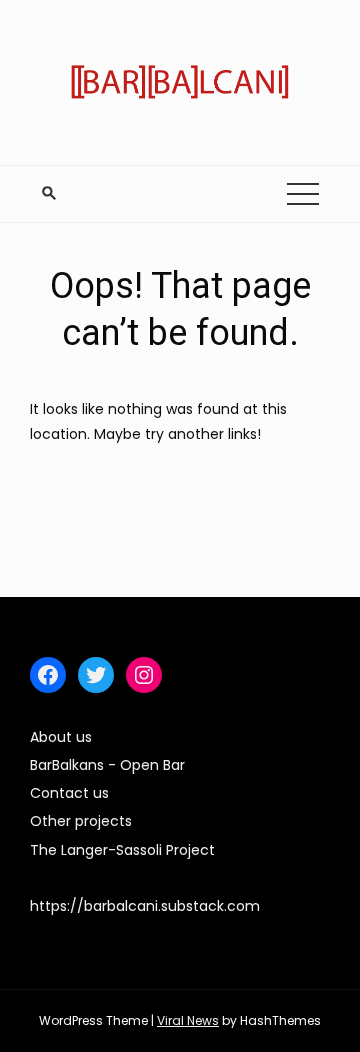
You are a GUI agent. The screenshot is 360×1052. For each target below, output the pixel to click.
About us (61, 737)
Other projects (81, 821)
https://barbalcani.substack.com (145, 906)
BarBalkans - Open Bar (107, 765)
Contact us (69, 793)
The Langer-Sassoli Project (122, 850)
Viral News (188, 1020)
